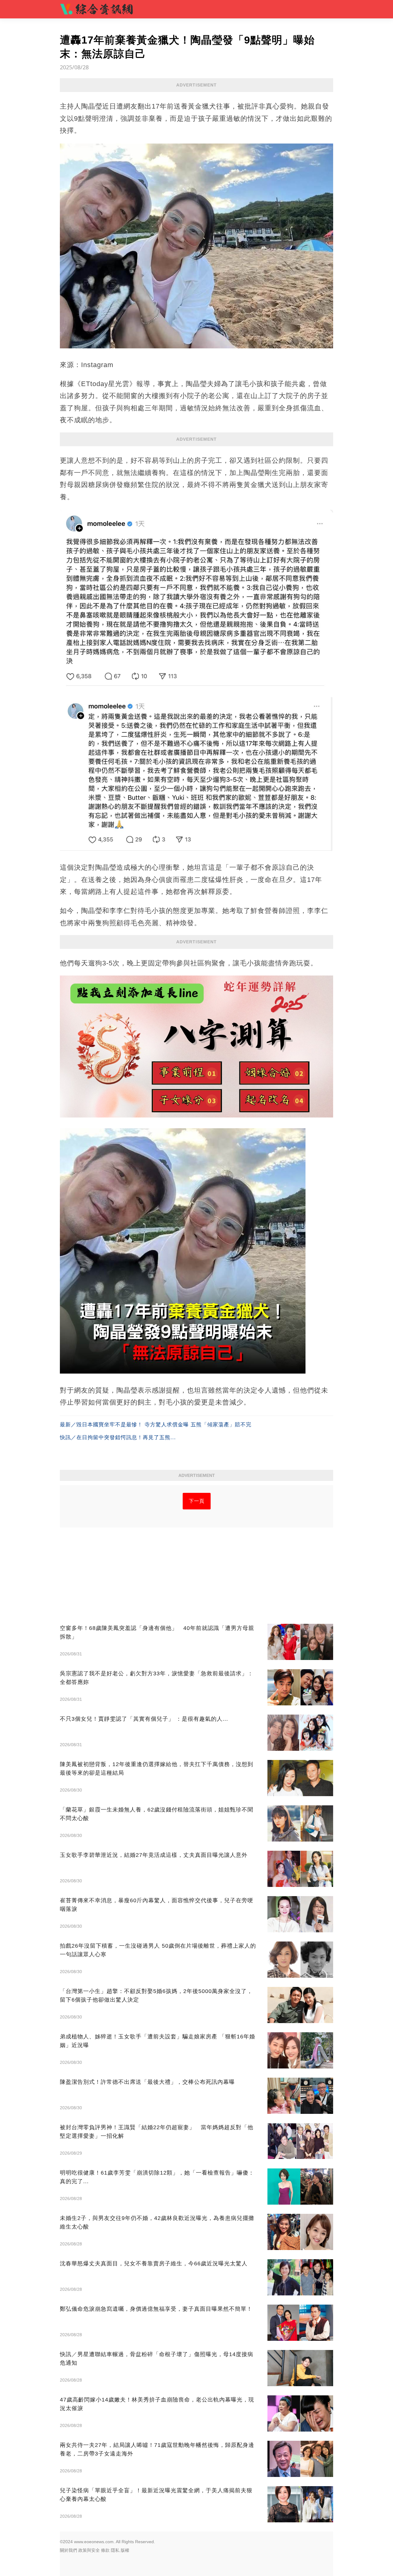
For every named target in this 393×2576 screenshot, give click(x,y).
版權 (125, 2550)
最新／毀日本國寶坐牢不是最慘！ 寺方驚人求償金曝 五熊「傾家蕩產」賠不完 (156, 1425)
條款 (105, 2550)
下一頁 (197, 1501)
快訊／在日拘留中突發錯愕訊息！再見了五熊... (118, 1437)
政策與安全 (89, 2550)
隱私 (115, 2550)
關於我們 (68, 2550)
